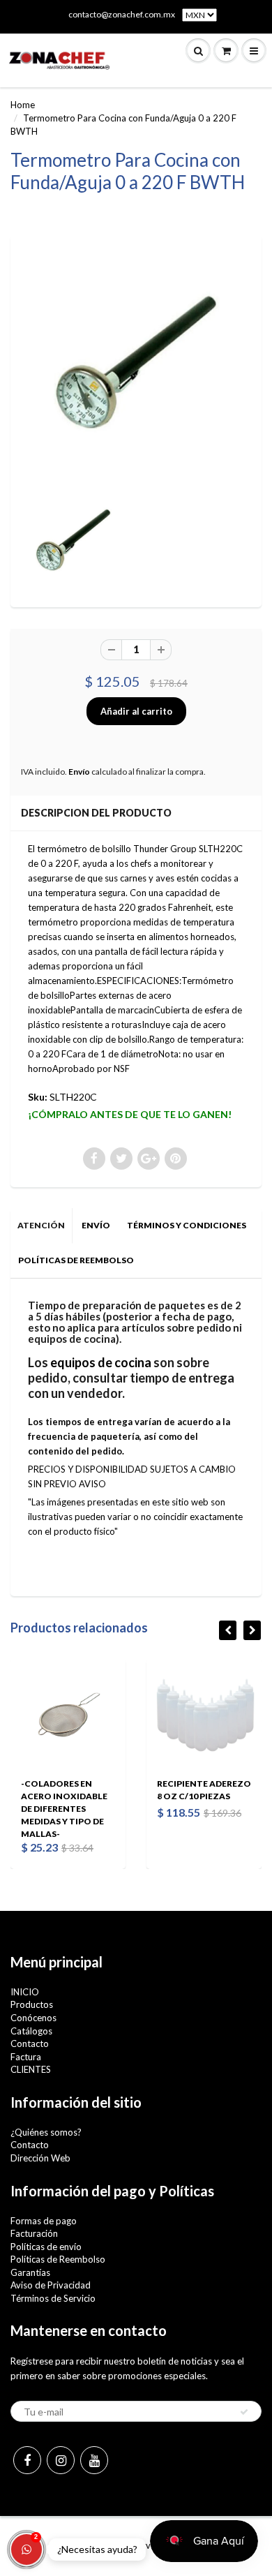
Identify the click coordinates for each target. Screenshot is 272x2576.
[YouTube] (94, 2460)
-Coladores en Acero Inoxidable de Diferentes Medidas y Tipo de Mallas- (64, 1809)
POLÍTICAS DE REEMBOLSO (76, 1260)
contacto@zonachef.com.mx (122, 14)
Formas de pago (44, 2221)
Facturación (34, 2233)
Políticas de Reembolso (58, 2259)
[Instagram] (61, 2460)
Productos (32, 2004)
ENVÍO (96, 1225)
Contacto (30, 2043)
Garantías (30, 2272)
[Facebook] (27, 2460)
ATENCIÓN (41, 1225)
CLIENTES (31, 2069)
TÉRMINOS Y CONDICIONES (187, 1225)
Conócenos (33, 2018)
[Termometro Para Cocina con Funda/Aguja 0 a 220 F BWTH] (136, 364)
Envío (79, 772)
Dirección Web (40, 2158)
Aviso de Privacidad (51, 2285)
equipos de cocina (101, 1362)
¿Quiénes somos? (46, 2132)
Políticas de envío (46, 2247)
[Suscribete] (244, 2412)
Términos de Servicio (53, 2298)
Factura (26, 2057)
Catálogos (31, 2031)
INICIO (25, 1992)
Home (23, 105)
